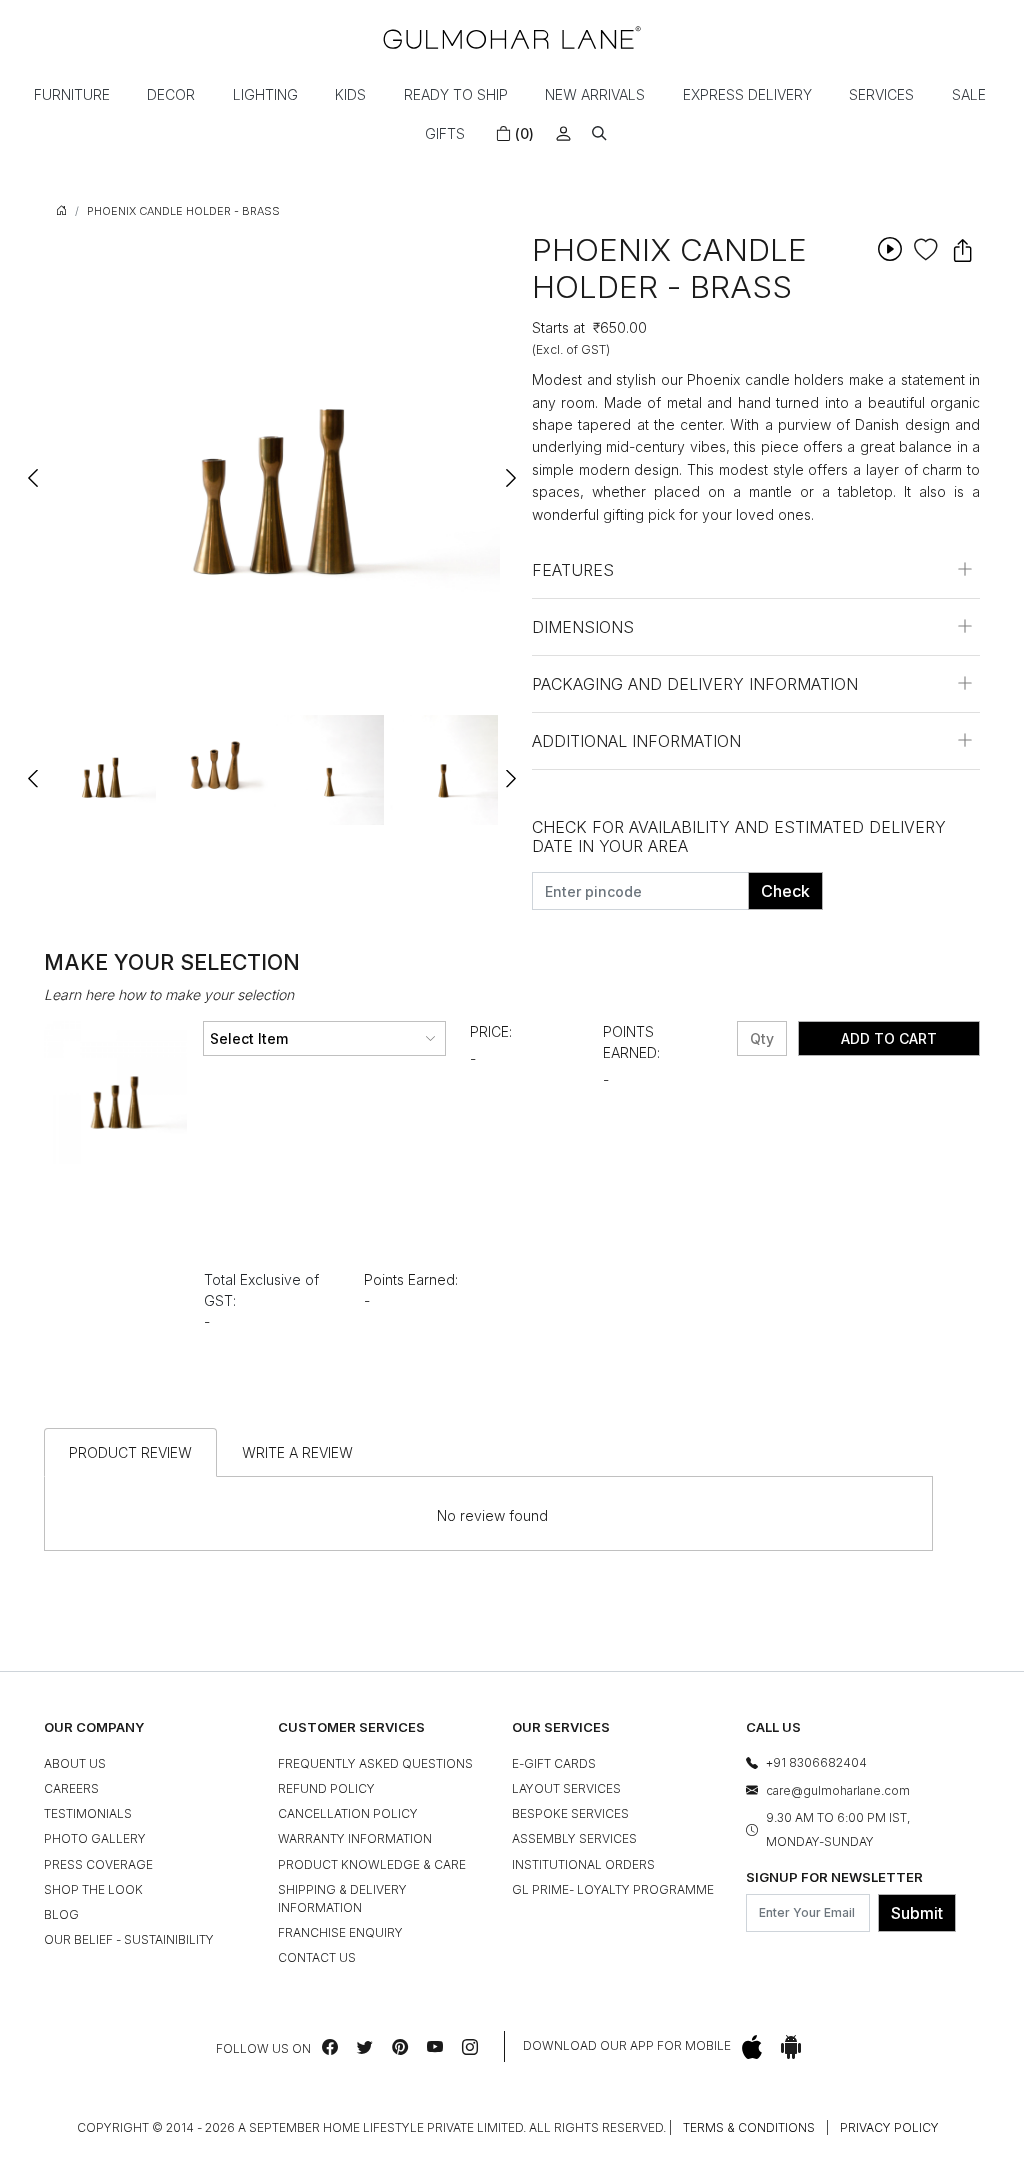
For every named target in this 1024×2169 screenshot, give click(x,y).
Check (785, 891)
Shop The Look (93, 1889)
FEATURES (573, 570)
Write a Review (297, 1452)
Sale (969, 94)
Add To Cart (889, 1038)
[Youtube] (435, 2047)
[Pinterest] (400, 2047)
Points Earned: (631, 1042)
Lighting (265, 94)
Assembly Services (574, 1838)
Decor (171, 94)
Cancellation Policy (348, 1813)
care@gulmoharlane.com (838, 1790)
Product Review (130, 1452)
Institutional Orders (583, 1864)
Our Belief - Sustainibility (129, 1939)
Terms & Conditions (749, 2127)
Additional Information (636, 741)
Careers (71, 1788)
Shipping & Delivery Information (342, 1898)
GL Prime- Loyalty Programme (613, 1889)
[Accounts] (563, 133)
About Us (75, 1763)
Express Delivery (747, 94)
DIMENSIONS (583, 627)
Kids (350, 94)
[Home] (512, 37)
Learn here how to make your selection (169, 994)
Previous (34, 469)
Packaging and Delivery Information (695, 684)
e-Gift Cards (554, 1763)
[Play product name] (890, 248)
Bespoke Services (570, 1813)
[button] (599, 133)
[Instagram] (470, 2047)
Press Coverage (98, 1864)
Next (510, 469)
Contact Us (317, 1957)
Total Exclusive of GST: (261, 1290)
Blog (61, 1914)
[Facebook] (330, 2047)
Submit (917, 1913)
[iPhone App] (752, 2046)
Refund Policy (326, 1788)
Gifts (445, 133)
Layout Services (566, 1788)
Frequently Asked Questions (375, 1763)
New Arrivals (595, 94)
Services (881, 94)
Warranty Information (355, 1838)
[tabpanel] (101, 770)
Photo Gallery (95, 1838)
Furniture (72, 94)
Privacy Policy (889, 2127)
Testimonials (88, 1813)
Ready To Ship (456, 94)
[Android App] (791, 2046)
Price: (491, 1031)
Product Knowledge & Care (372, 1864)
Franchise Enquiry (340, 1932)
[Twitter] (365, 2047)
